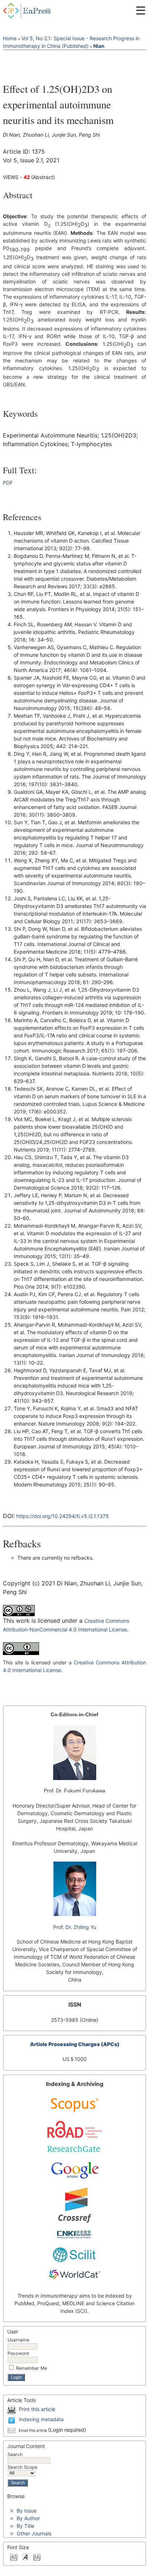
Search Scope (22, 2467)
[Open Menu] (141, 11)
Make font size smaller (14, 2557)
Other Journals (34, 2533)
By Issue (27, 2511)
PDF (8, 483)
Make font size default (25, 2557)
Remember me (31, 2368)
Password (18, 2353)
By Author (28, 2518)
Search (15, 2454)
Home (10, 38)
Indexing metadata (41, 2419)
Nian (99, 46)
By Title (25, 2526)
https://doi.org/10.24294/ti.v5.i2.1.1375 (63, 1516)
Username (18, 2340)
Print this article (37, 2409)
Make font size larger (37, 2557)
